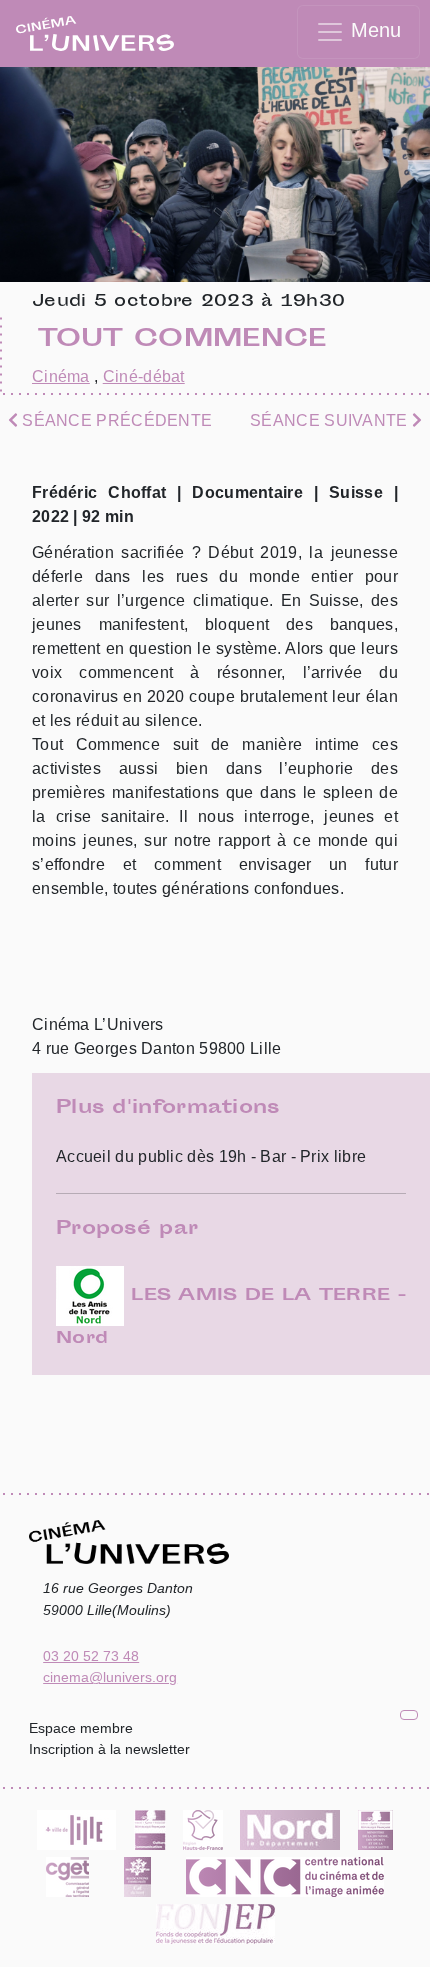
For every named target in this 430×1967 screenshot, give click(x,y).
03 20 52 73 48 (91, 1656)
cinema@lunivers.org (110, 1677)
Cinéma (61, 376)
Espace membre (81, 1728)
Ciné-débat (144, 376)
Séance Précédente (115, 420)
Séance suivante (331, 420)
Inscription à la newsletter (109, 1749)
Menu (373, 30)
